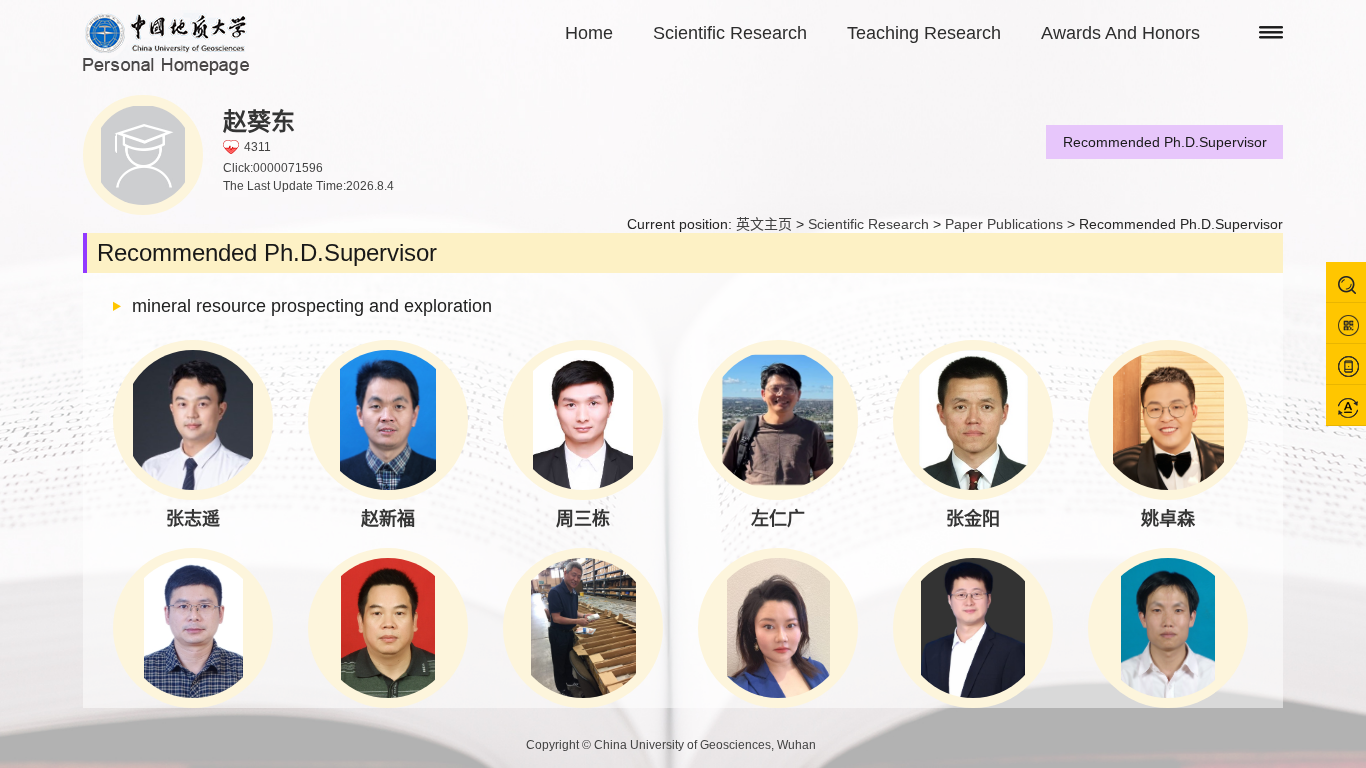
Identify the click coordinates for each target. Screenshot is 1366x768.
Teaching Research (924, 33)
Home (589, 33)
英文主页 (764, 224)
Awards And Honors (1120, 33)
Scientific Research (730, 33)
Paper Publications (1004, 224)
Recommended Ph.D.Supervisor (1165, 142)
